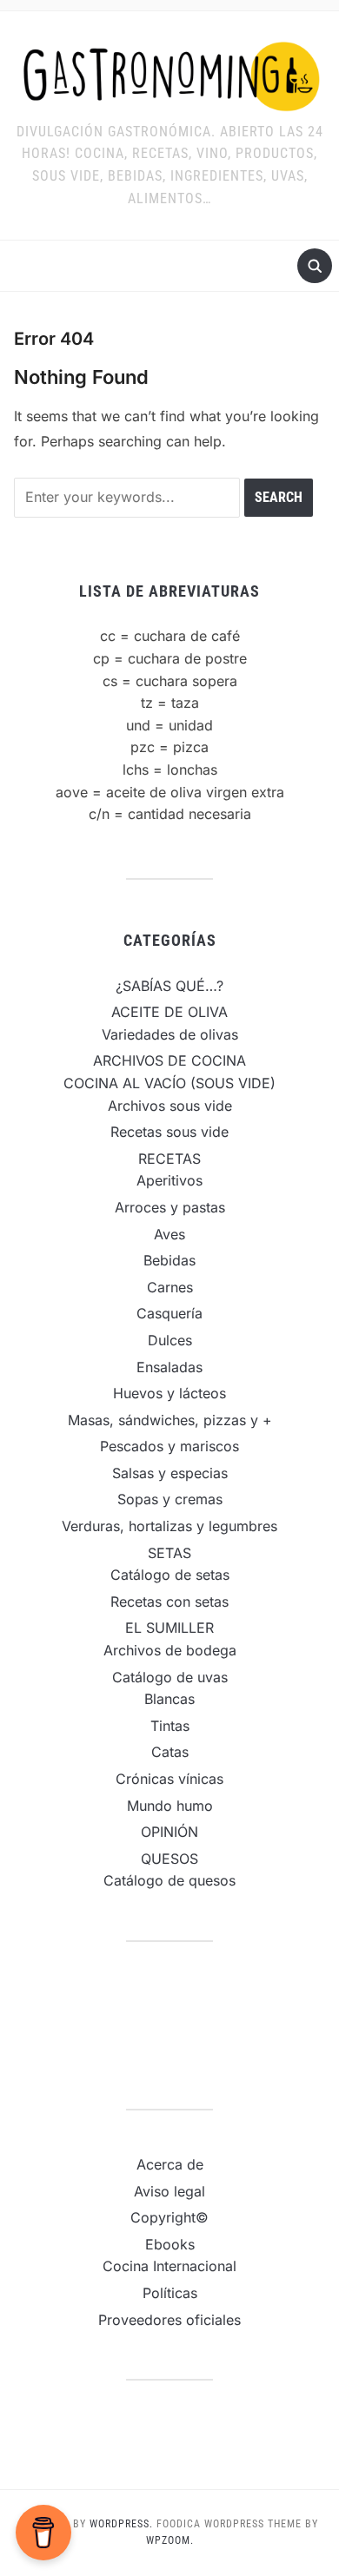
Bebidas (169, 1260)
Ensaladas (169, 1367)
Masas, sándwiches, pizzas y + (170, 1420)
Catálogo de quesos (169, 1880)
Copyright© (169, 2217)
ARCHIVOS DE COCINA (169, 1060)
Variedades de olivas (170, 1034)
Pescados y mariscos (169, 1446)
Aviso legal (169, 2191)
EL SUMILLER (169, 1628)
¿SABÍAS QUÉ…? (169, 986)
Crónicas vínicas (169, 1779)
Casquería (169, 1313)
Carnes (170, 1287)
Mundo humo (170, 1806)
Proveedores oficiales (169, 2320)
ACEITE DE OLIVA (169, 1012)
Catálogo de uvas (170, 1677)
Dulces (170, 1340)
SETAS (169, 1553)
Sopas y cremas (170, 1499)
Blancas (169, 1699)
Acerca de (170, 2164)
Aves (169, 1234)
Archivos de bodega (170, 1650)
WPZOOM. (170, 2540)
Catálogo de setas (170, 1575)
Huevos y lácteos (169, 1393)
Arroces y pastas (170, 1207)
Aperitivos (169, 1180)
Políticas (170, 2293)
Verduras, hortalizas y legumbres (169, 1526)
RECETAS (169, 1159)
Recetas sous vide (169, 1132)
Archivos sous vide (170, 1106)
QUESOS (169, 1859)
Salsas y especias (170, 1473)
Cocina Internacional (169, 2266)
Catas (170, 1752)
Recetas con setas (169, 1602)
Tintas (170, 1726)
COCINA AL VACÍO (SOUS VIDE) (169, 1083)
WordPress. (121, 2524)
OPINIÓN (169, 1832)
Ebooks (170, 2244)
